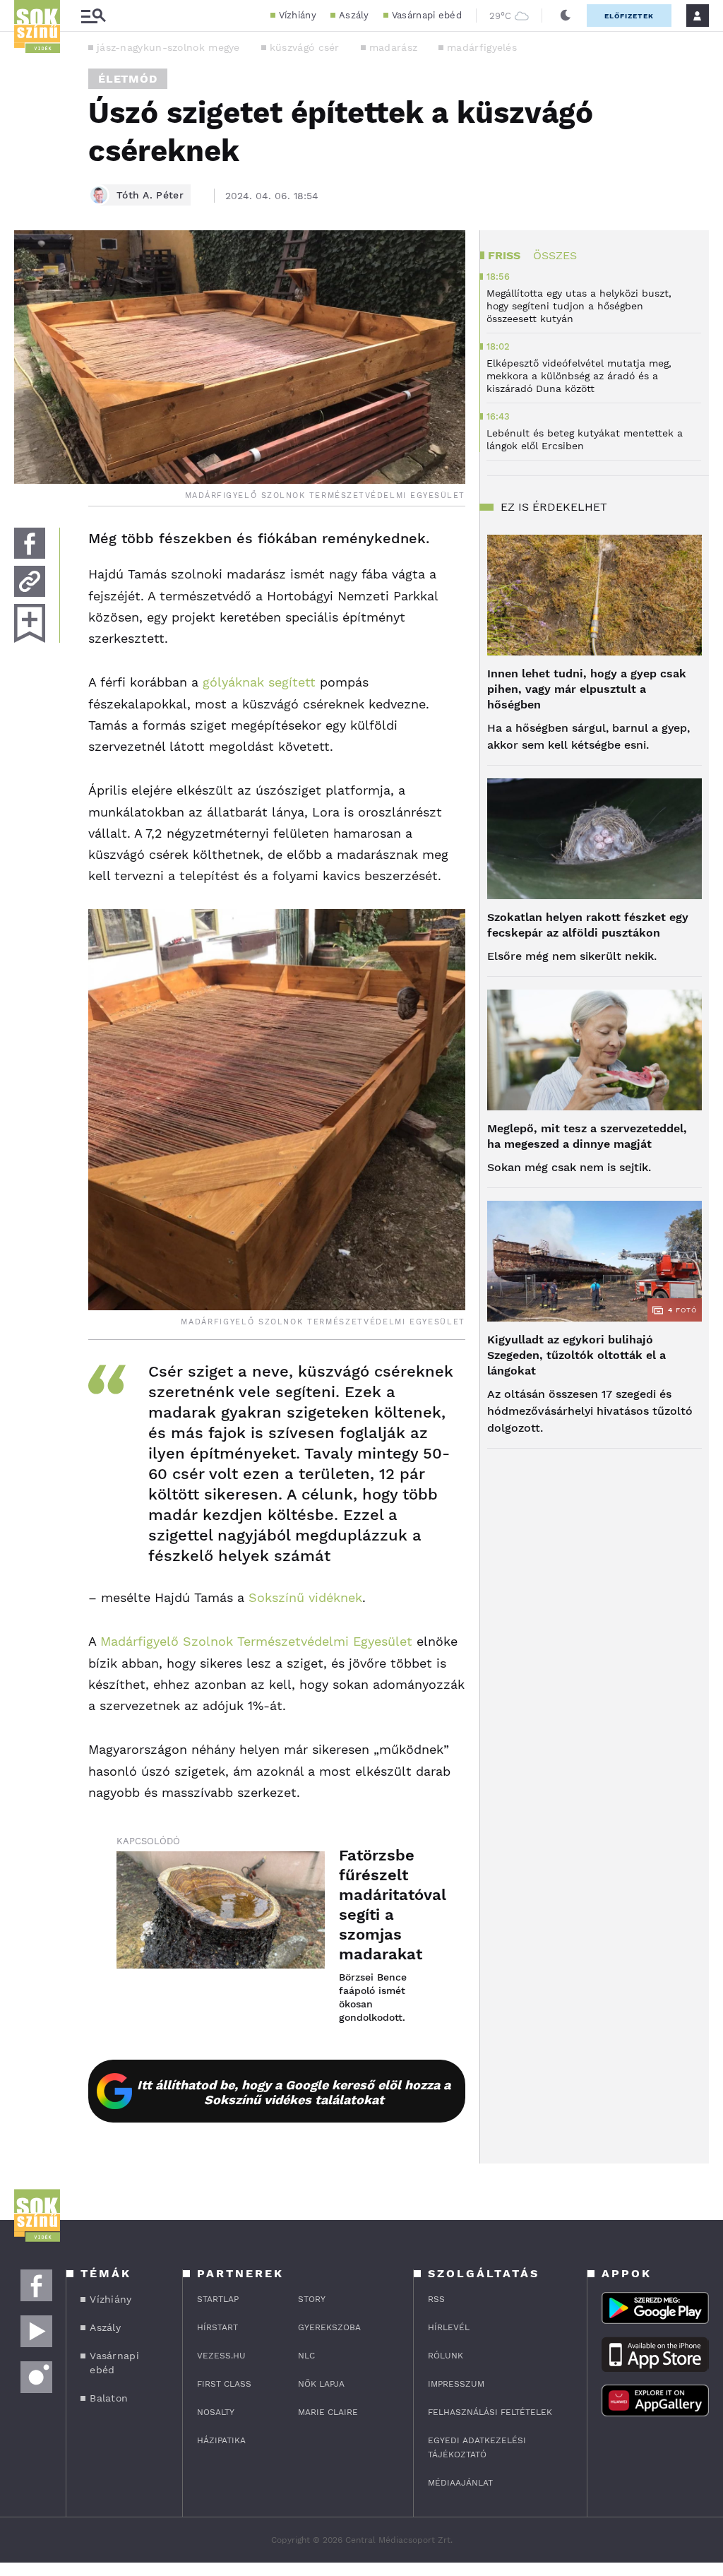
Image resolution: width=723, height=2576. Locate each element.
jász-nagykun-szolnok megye (168, 47)
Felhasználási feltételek (490, 2412)
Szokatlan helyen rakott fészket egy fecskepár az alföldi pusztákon (588, 925)
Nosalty (216, 2412)
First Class (224, 2384)
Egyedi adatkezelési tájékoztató (477, 2447)
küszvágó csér (305, 47)
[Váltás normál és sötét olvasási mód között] (566, 16)
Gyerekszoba (329, 2327)
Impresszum (456, 2384)
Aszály (354, 15)
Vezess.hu (221, 2356)
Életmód (128, 79)
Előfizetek (629, 16)
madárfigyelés (482, 47)
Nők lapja (321, 2384)
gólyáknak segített (259, 682)
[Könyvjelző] (30, 623)
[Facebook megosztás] (30, 543)
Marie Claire (328, 2412)
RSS (436, 2299)
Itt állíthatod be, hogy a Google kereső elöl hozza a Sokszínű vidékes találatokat (294, 2092)
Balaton (109, 2398)
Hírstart (217, 2327)
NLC (306, 2356)
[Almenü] (93, 16)
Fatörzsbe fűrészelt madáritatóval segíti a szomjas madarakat (388, 1905)
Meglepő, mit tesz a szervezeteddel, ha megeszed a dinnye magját (587, 1136)
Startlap (218, 2299)
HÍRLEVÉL (449, 2327)
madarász (393, 47)
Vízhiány (298, 15)
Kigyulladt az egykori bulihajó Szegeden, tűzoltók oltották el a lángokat (576, 1355)
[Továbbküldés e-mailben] (30, 581)
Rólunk (446, 2356)
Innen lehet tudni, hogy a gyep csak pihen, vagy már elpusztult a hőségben (587, 689)
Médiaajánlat (460, 2483)
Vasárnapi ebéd (427, 15)
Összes (555, 255)
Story (312, 2299)
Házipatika (221, 2440)
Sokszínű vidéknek (305, 1597)
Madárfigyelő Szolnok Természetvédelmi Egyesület (256, 1641)
